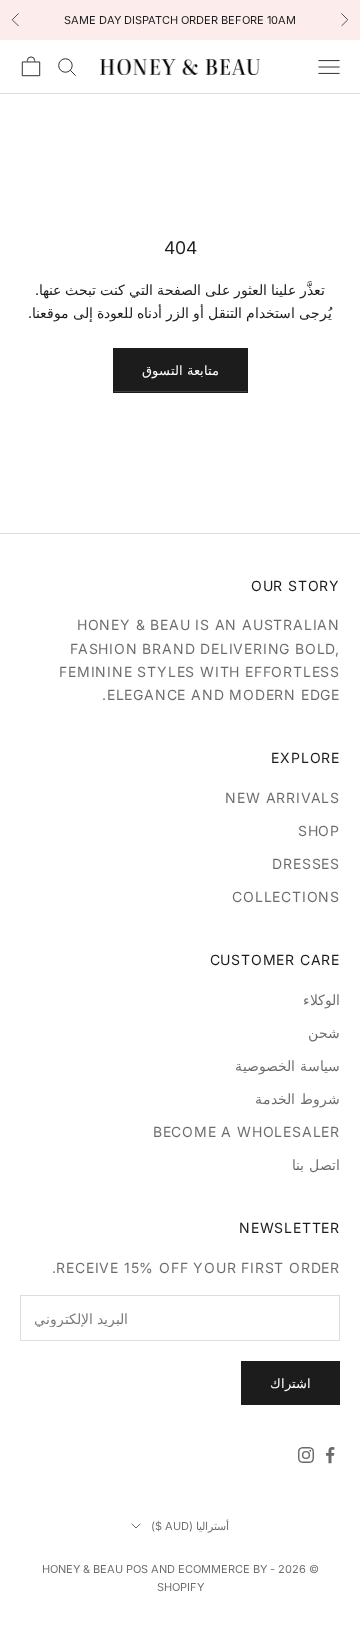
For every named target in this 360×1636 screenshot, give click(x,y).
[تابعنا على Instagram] (306, 1455)
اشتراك (290, 1383)
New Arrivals (282, 797)
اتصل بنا (316, 1164)
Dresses (306, 863)
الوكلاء (321, 999)
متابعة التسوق (180, 370)
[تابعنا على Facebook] (330, 1455)
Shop (319, 830)
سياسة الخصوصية (287, 1065)
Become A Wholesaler (246, 1131)
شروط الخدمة (297, 1098)
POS (137, 1569)
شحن (324, 1032)
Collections (286, 896)
